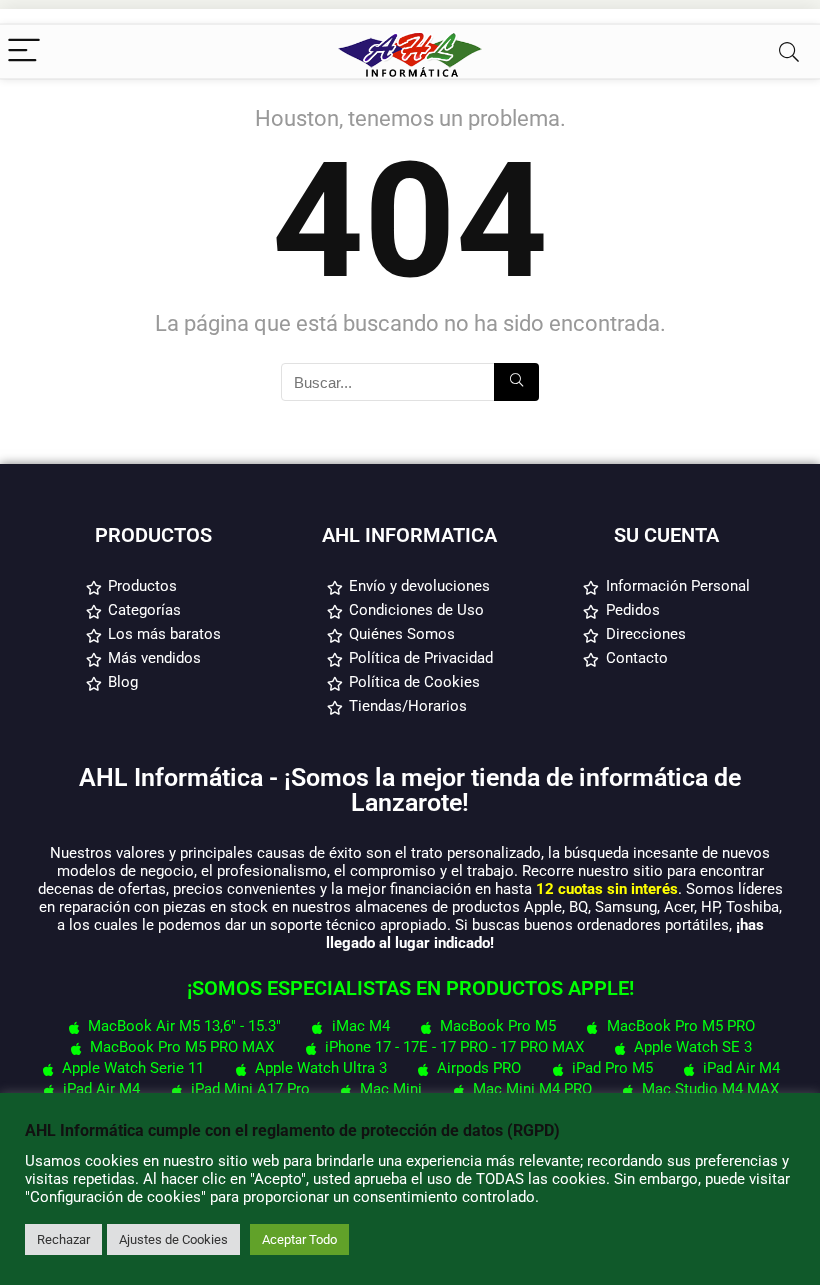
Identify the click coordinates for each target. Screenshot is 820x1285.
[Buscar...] (516, 382)
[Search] (789, 51)
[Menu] (24, 51)
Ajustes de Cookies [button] (173, 1239)
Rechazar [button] (63, 1239)
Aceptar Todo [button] (299, 1239)
